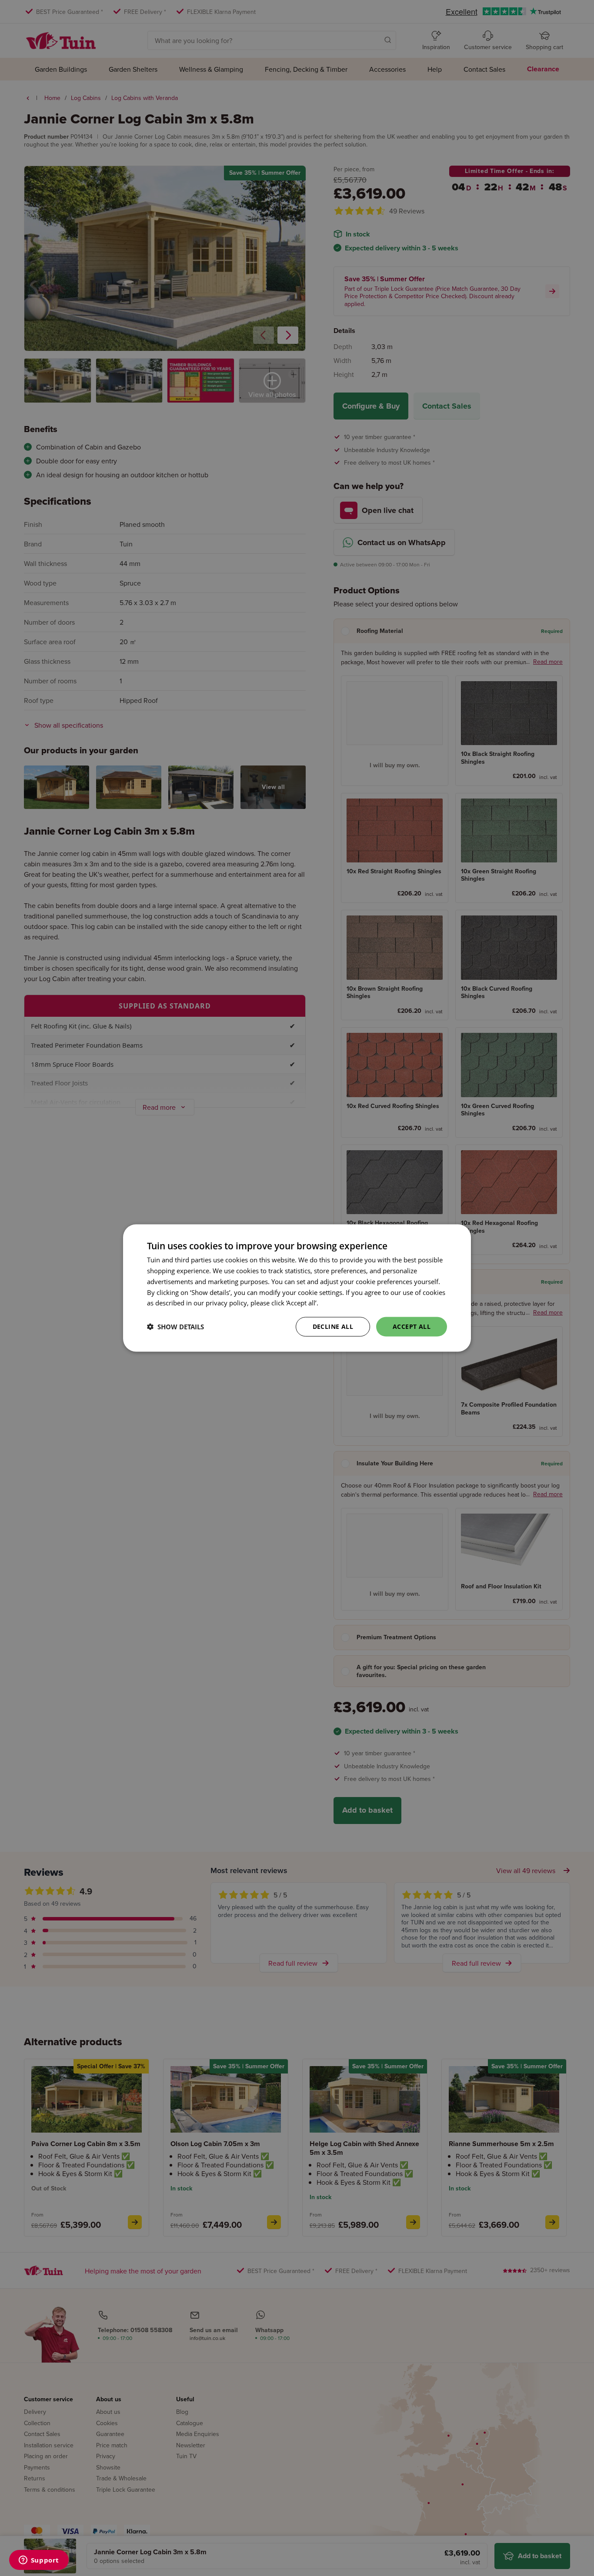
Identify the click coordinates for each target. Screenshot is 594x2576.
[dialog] (297, 1288)
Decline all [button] (333, 1326)
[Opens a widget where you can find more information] (39, 2561)
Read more (336, 1303)
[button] (175, 1327)
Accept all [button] (412, 1326)
